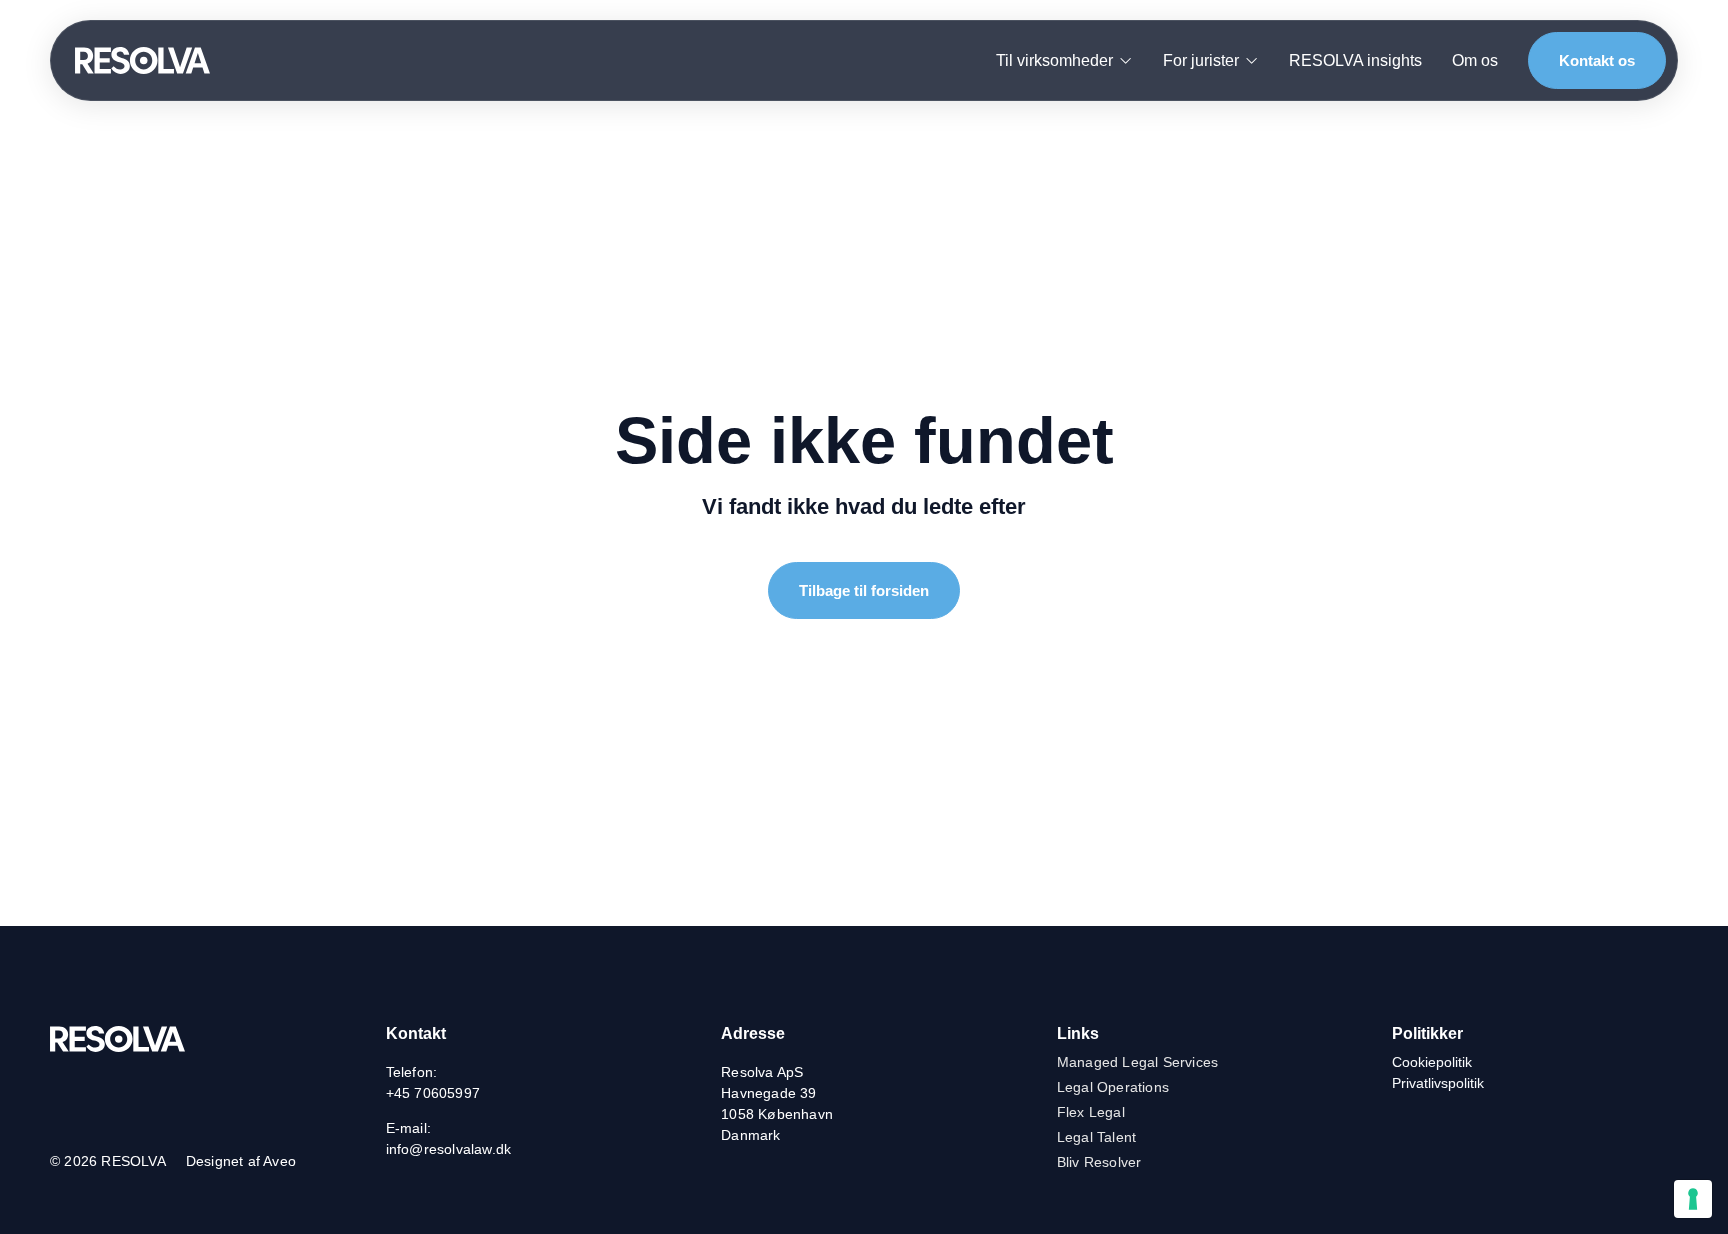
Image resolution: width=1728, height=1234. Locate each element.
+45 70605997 (433, 1093)
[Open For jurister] (1251, 61)
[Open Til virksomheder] (1125, 61)
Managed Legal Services (1137, 1062)
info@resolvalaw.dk (449, 1149)
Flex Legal (1091, 1112)
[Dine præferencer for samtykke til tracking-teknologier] (1693, 1199)
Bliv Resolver (1099, 1162)
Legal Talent (1096, 1137)
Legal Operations (1113, 1087)
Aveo (279, 1161)
